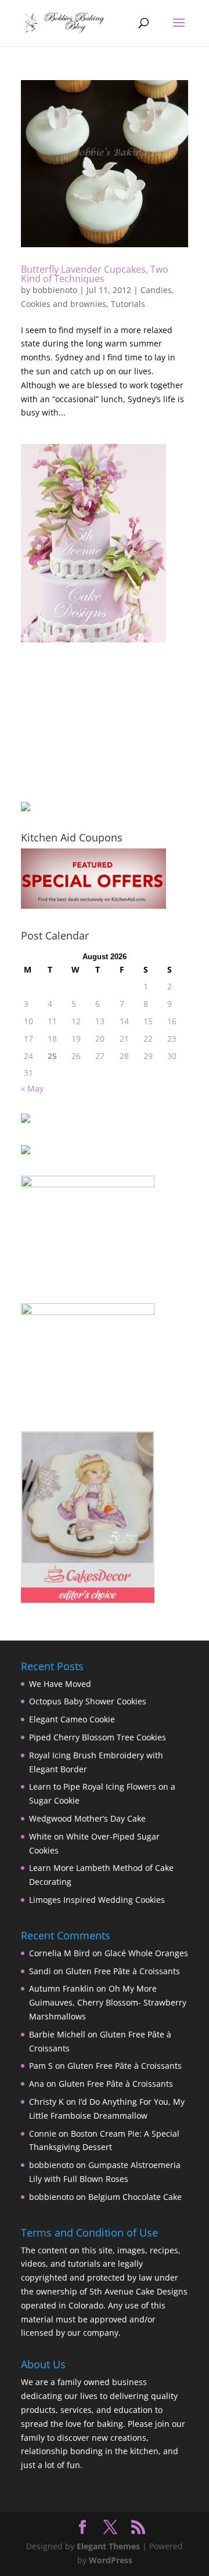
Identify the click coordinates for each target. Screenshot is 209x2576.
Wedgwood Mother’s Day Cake (87, 1818)
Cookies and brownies (64, 304)
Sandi (40, 1971)
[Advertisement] (79, 722)
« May (32, 1088)
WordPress (111, 2560)
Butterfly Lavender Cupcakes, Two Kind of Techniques (95, 274)
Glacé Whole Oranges (146, 1953)
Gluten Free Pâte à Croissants (123, 1971)
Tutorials (128, 304)
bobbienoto (55, 290)
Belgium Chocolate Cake (135, 2197)
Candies (156, 290)
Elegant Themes (108, 2546)
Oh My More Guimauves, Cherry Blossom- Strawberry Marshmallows (108, 2002)
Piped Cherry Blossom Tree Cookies (98, 1737)
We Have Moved (60, 1684)
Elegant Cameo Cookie (72, 1719)
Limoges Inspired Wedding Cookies (97, 1900)
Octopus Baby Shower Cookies (88, 1701)
